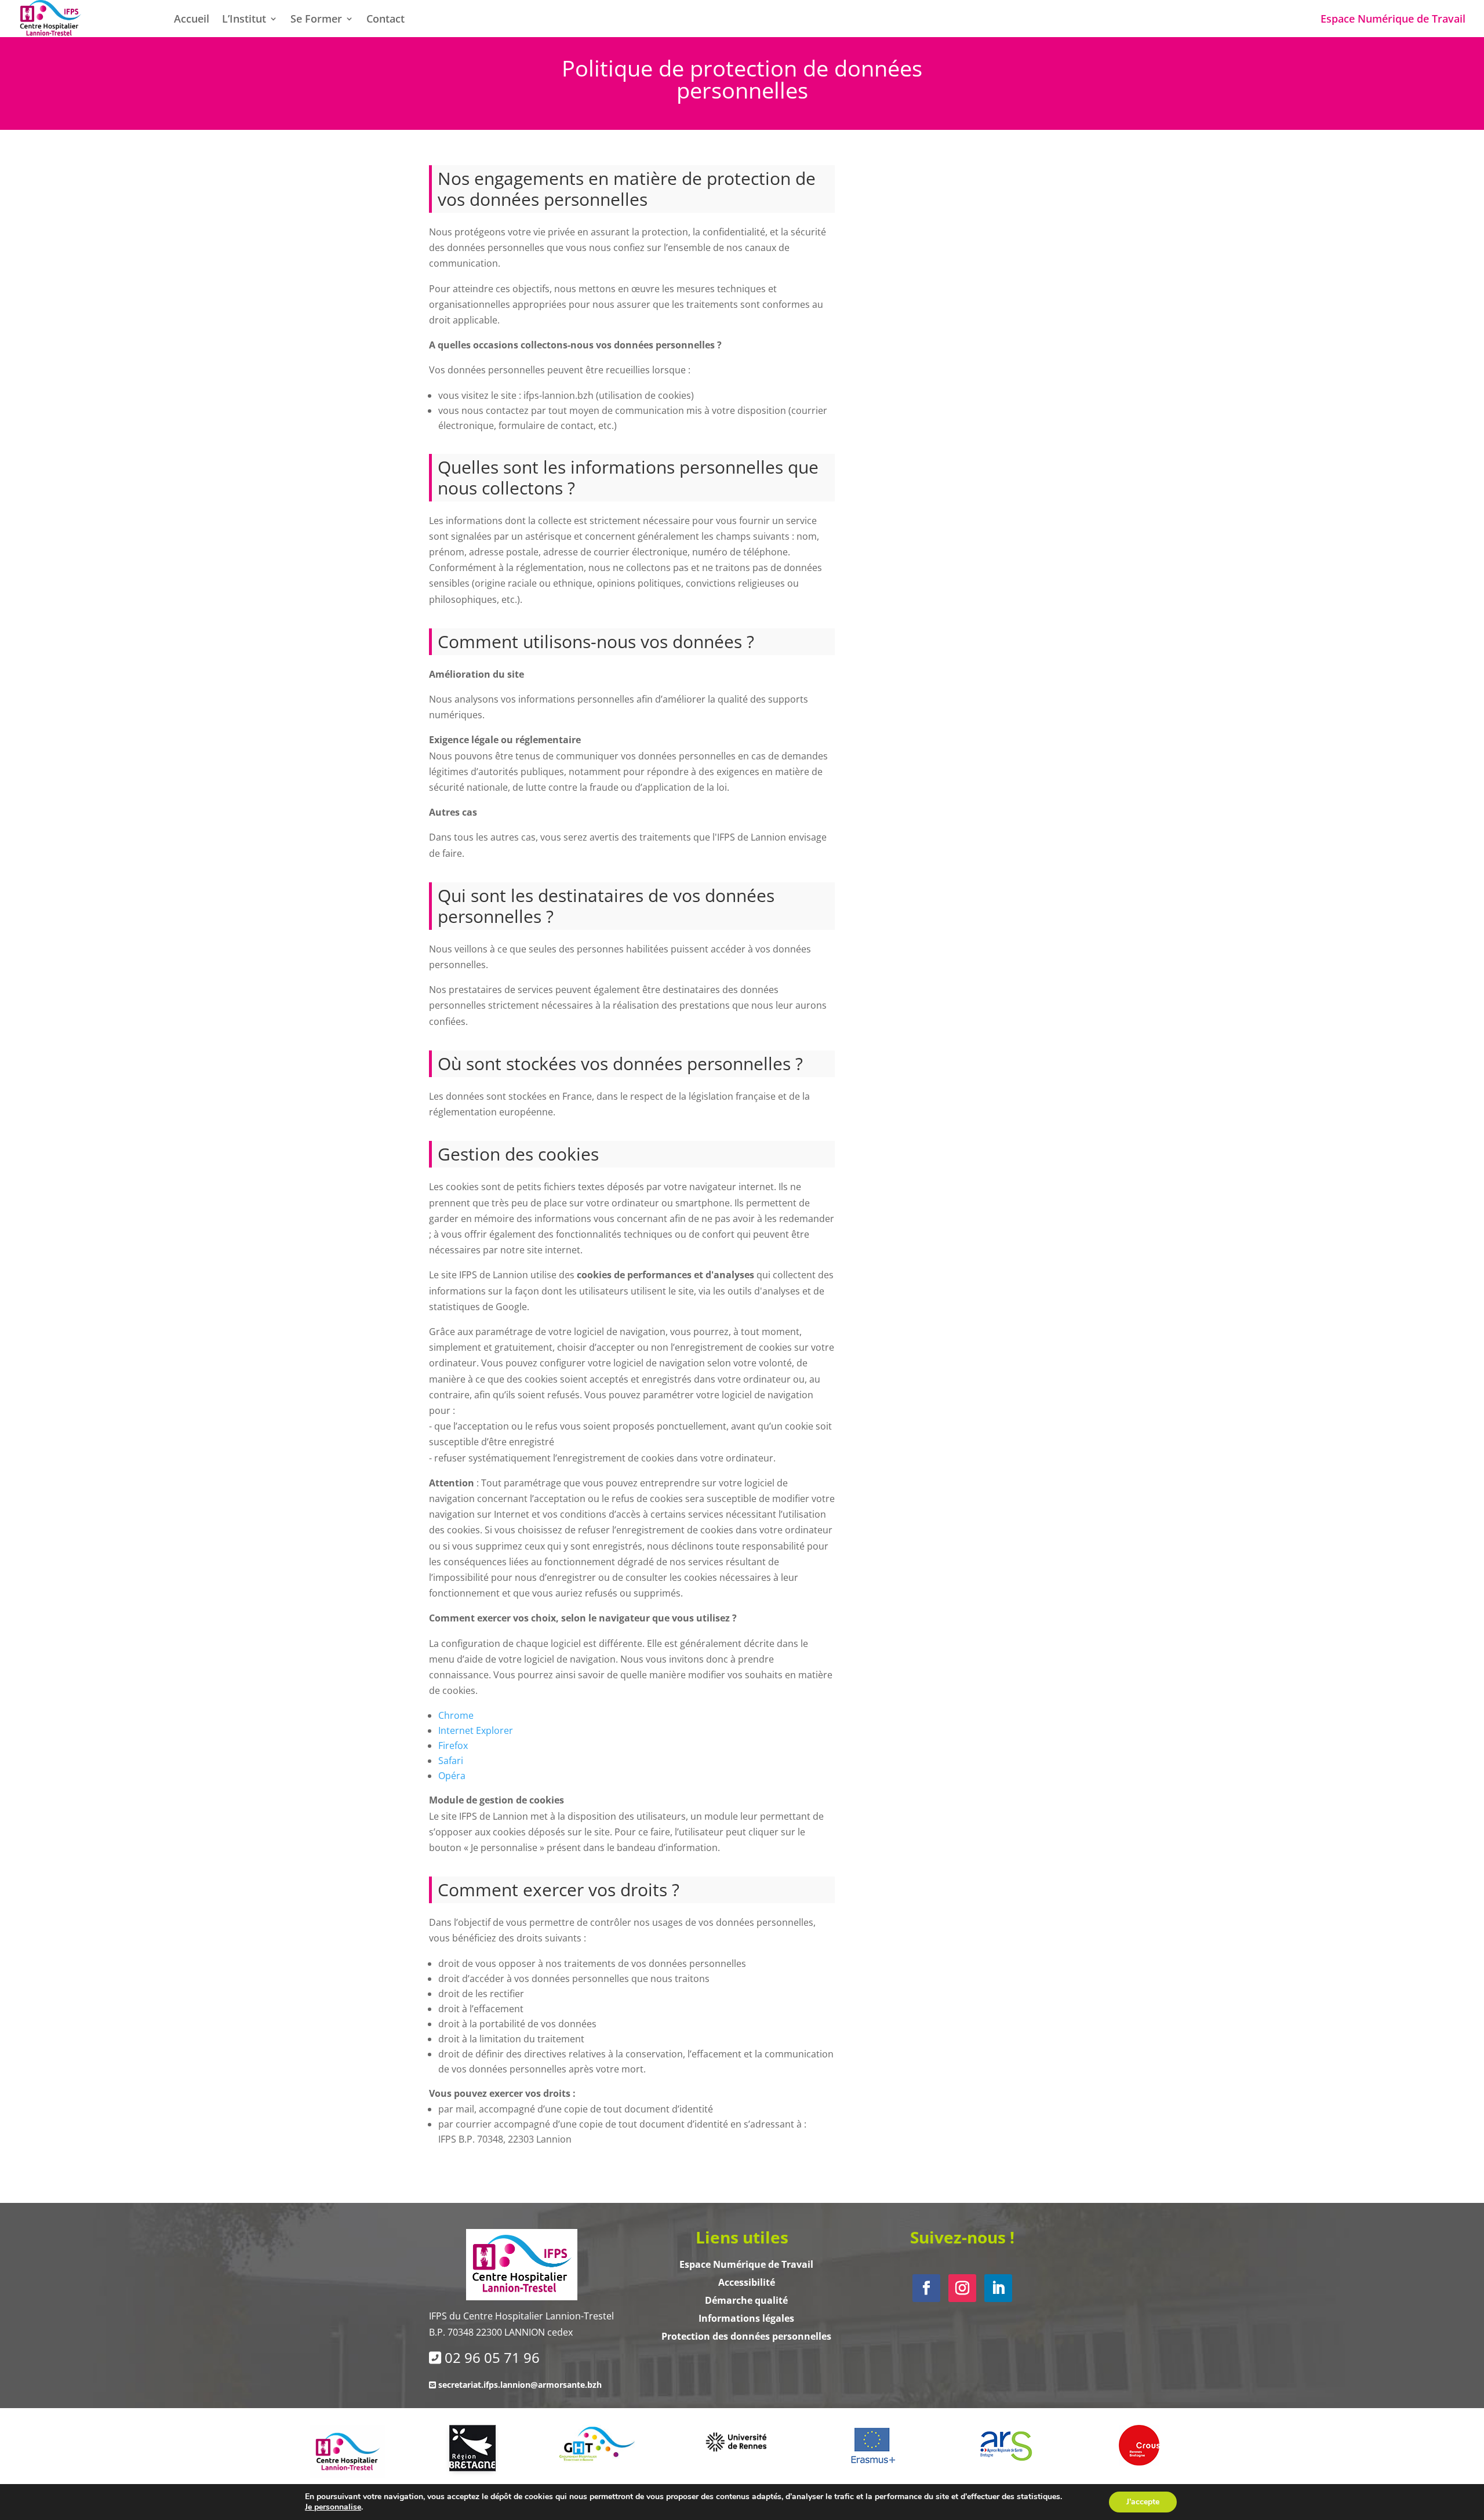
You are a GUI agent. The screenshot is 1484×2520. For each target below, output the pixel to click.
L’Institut (244, 20)
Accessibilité (747, 2282)
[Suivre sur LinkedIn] (998, 2288)
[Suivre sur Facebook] (926, 2288)
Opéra (452, 1776)
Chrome (456, 1715)
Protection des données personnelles (746, 2336)
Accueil (192, 20)
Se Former (316, 20)
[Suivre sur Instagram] (962, 2288)
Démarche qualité (746, 2300)
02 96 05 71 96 (492, 2357)
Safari (451, 1761)
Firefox (453, 1746)
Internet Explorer (476, 1730)
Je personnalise (333, 2507)
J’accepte (1143, 2502)
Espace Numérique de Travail (1393, 20)
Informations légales (746, 2318)
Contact (385, 20)
